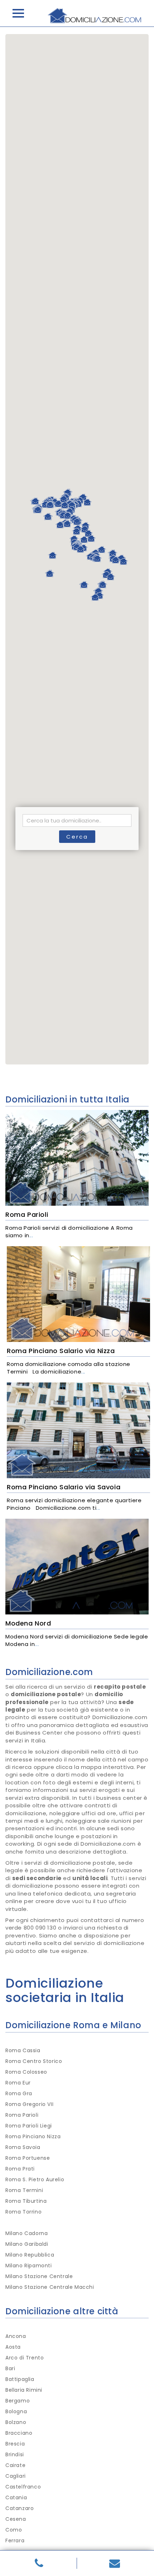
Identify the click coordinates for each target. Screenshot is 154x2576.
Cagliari (16, 2476)
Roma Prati (20, 2169)
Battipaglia (20, 2379)
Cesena (16, 2519)
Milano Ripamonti (29, 2266)
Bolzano (16, 2422)
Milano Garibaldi (27, 2244)
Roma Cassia (23, 2050)
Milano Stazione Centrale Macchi (50, 2287)
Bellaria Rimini (24, 2390)
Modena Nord (28, 1623)
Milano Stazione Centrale (39, 2276)
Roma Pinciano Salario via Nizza (61, 1351)
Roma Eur (18, 2083)
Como (14, 2530)
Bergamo (18, 2401)
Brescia (15, 2444)
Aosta (13, 2347)
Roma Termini (24, 2190)
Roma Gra (19, 2093)
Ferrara (15, 2541)
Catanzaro (20, 2508)
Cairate (15, 2465)
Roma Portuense (28, 2158)
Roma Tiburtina (26, 2201)
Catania (16, 2497)
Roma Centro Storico (34, 2061)
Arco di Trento (25, 2358)
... (31, 1235)
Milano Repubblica (30, 2255)
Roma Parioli (27, 1215)
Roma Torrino (23, 2212)
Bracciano (19, 2433)
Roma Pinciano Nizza (33, 2136)
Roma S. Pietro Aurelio (35, 2179)
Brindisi (15, 2454)
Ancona (16, 2336)
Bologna (16, 2411)
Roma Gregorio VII (29, 2104)
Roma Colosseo (26, 2072)
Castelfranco (23, 2487)
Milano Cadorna (27, 2233)
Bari (10, 2368)
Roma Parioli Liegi (29, 2126)
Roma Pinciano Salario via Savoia (64, 1487)
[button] (95, 597)
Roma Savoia (23, 2147)
